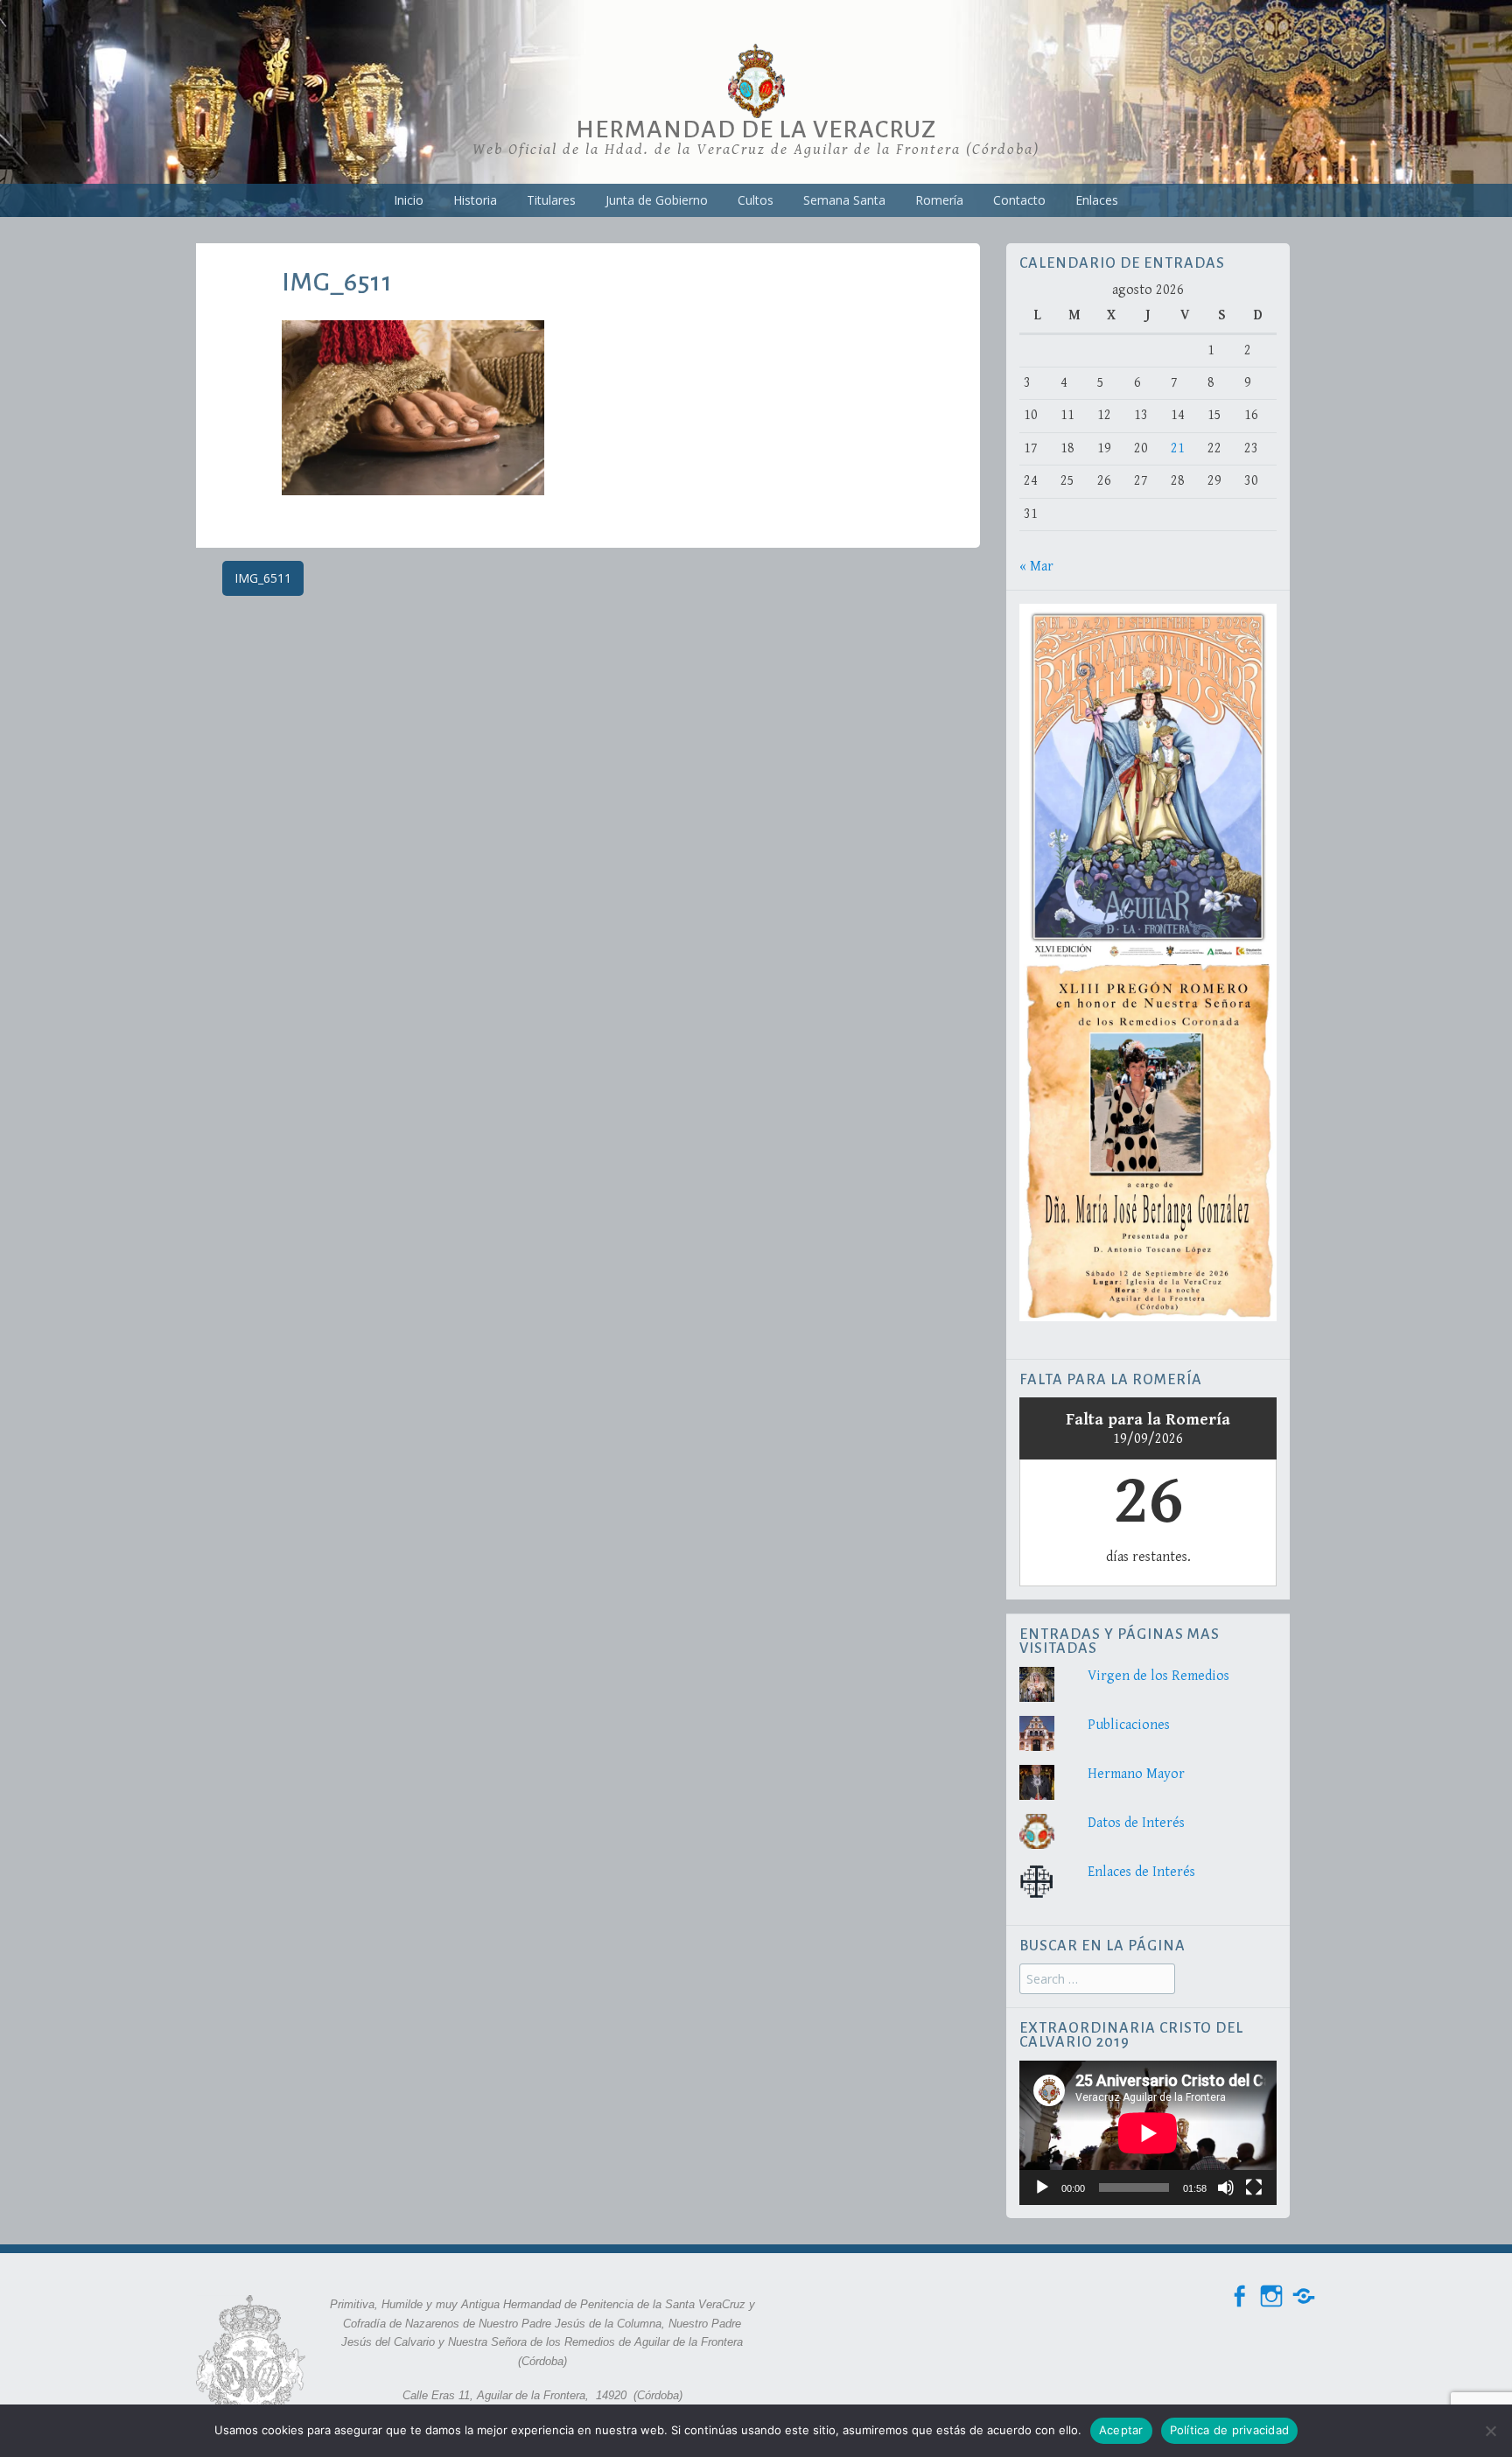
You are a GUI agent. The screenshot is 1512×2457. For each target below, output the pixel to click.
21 (1178, 448)
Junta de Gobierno (657, 200)
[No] (1490, 2431)
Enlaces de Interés (1141, 1872)
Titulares (551, 200)
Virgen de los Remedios (1158, 1676)
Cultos (756, 200)
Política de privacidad (1230, 2430)
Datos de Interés (1136, 1823)
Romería (939, 200)
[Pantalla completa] (1254, 2187)
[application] (1148, 2133)
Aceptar (1121, 2430)
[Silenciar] (1226, 2187)
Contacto (1019, 200)
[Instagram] (1271, 2296)
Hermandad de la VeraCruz (756, 129)
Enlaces (1097, 200)
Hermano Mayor (1136, 1774)
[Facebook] (1239, 2296)
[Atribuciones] (1304, 2296)
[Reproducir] (1042, 2187)
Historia (475, 200)
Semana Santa (844, 200)
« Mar (1036, 567)
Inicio (409, 200)
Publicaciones (1129, 1725)
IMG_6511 (263, 578)
